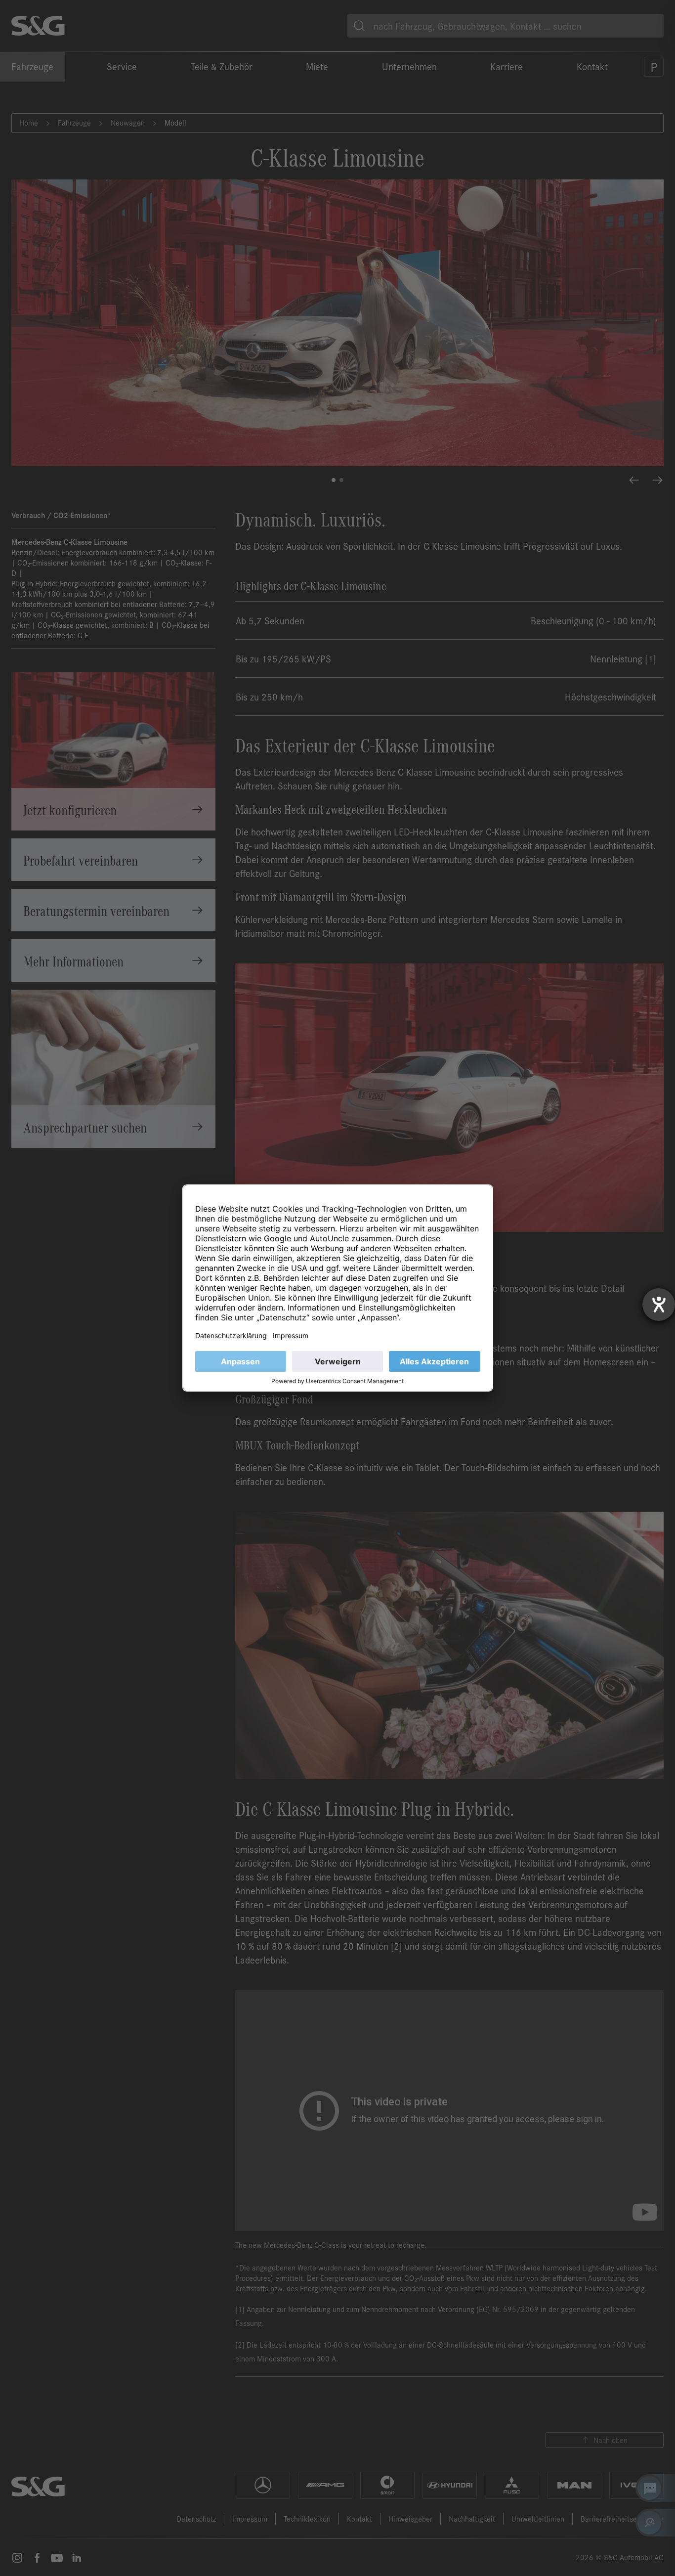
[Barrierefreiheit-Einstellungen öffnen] (659, 1305)
